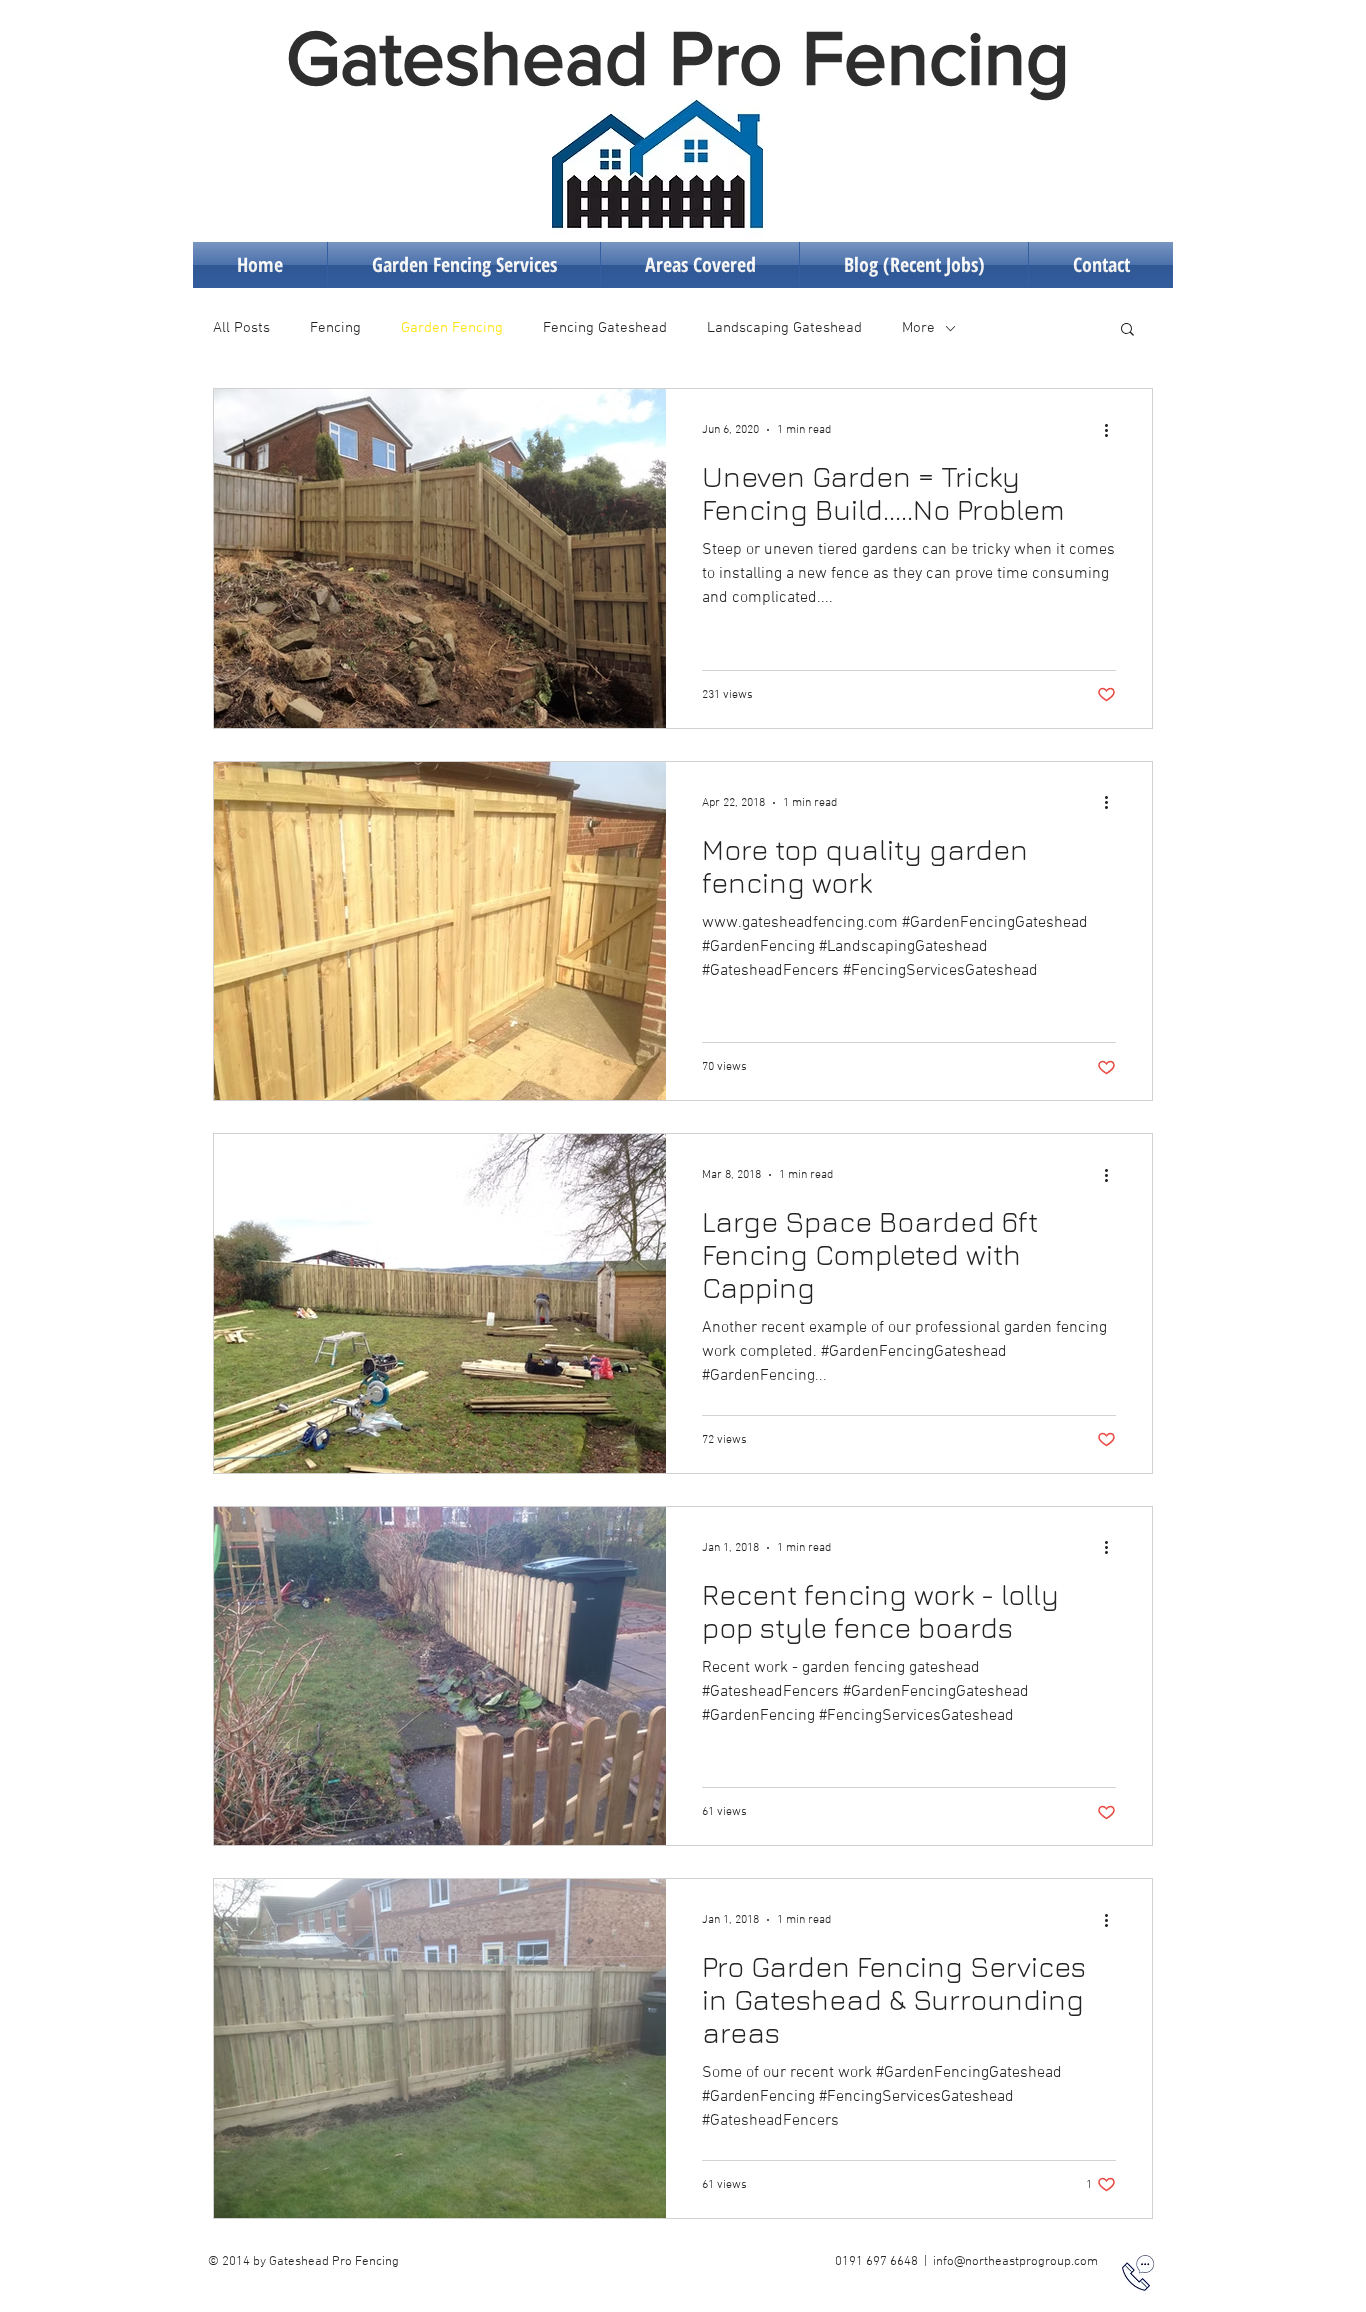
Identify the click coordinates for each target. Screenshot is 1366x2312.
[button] (1127, 330)
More (918, 328)
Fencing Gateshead (605, 328)
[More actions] (1113, 430)
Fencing (335, 328)
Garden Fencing (452, 328)
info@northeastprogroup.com (1015, 2262)
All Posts (241, 328)
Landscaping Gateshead (784, 328)
